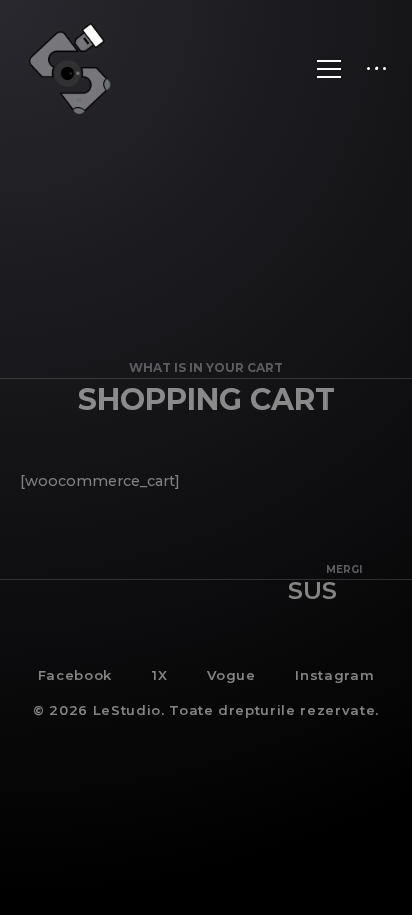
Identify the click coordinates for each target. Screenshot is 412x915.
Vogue (231, 675)
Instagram (334, 675)
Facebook (75, 675)
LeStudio (127, 710)
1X (159, 675)
